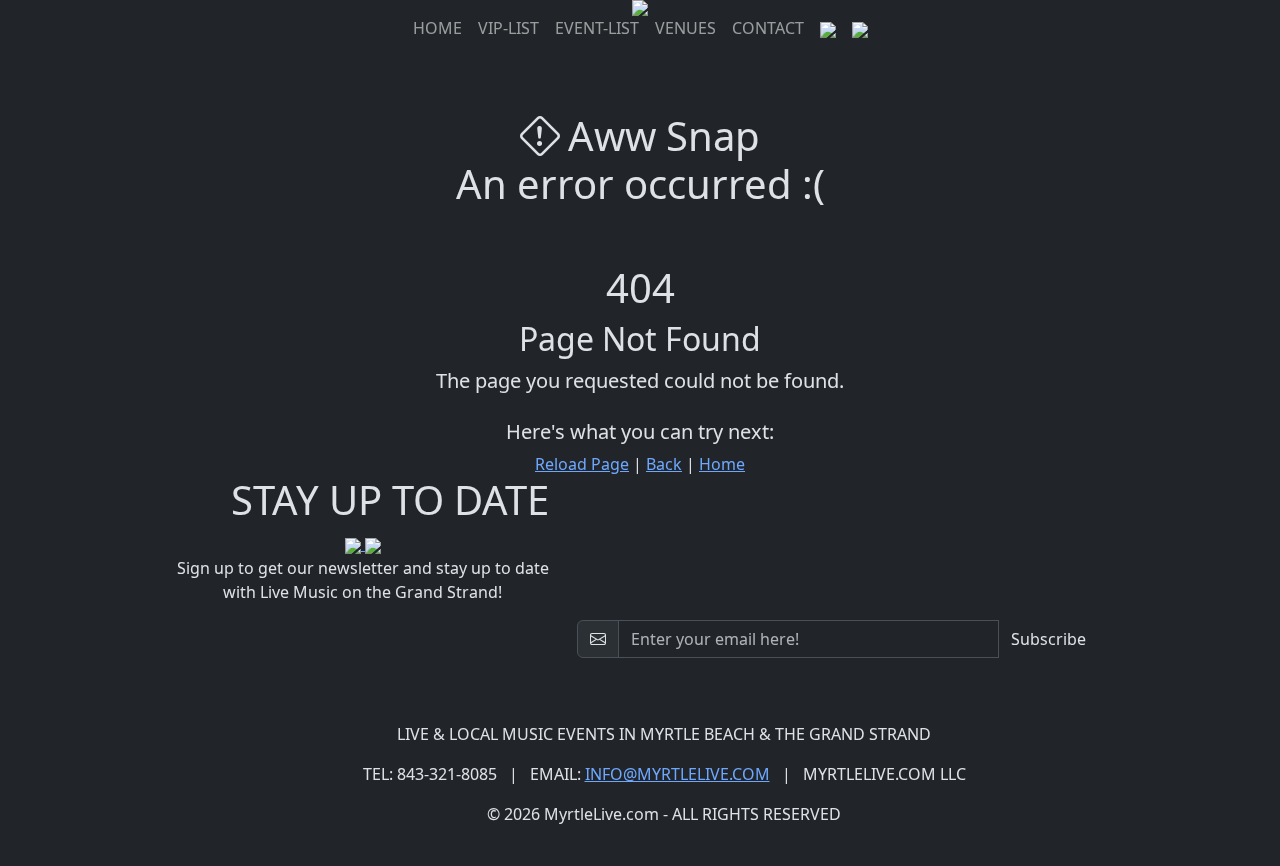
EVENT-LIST (597, 28)
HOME (437, 28)
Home (722, 464)
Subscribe (1048, 639)
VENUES (685, 28)
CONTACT (768, 28)
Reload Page (582, 464)
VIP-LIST (508, 28)
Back (664, 464)
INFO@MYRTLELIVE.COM (677, 774)
